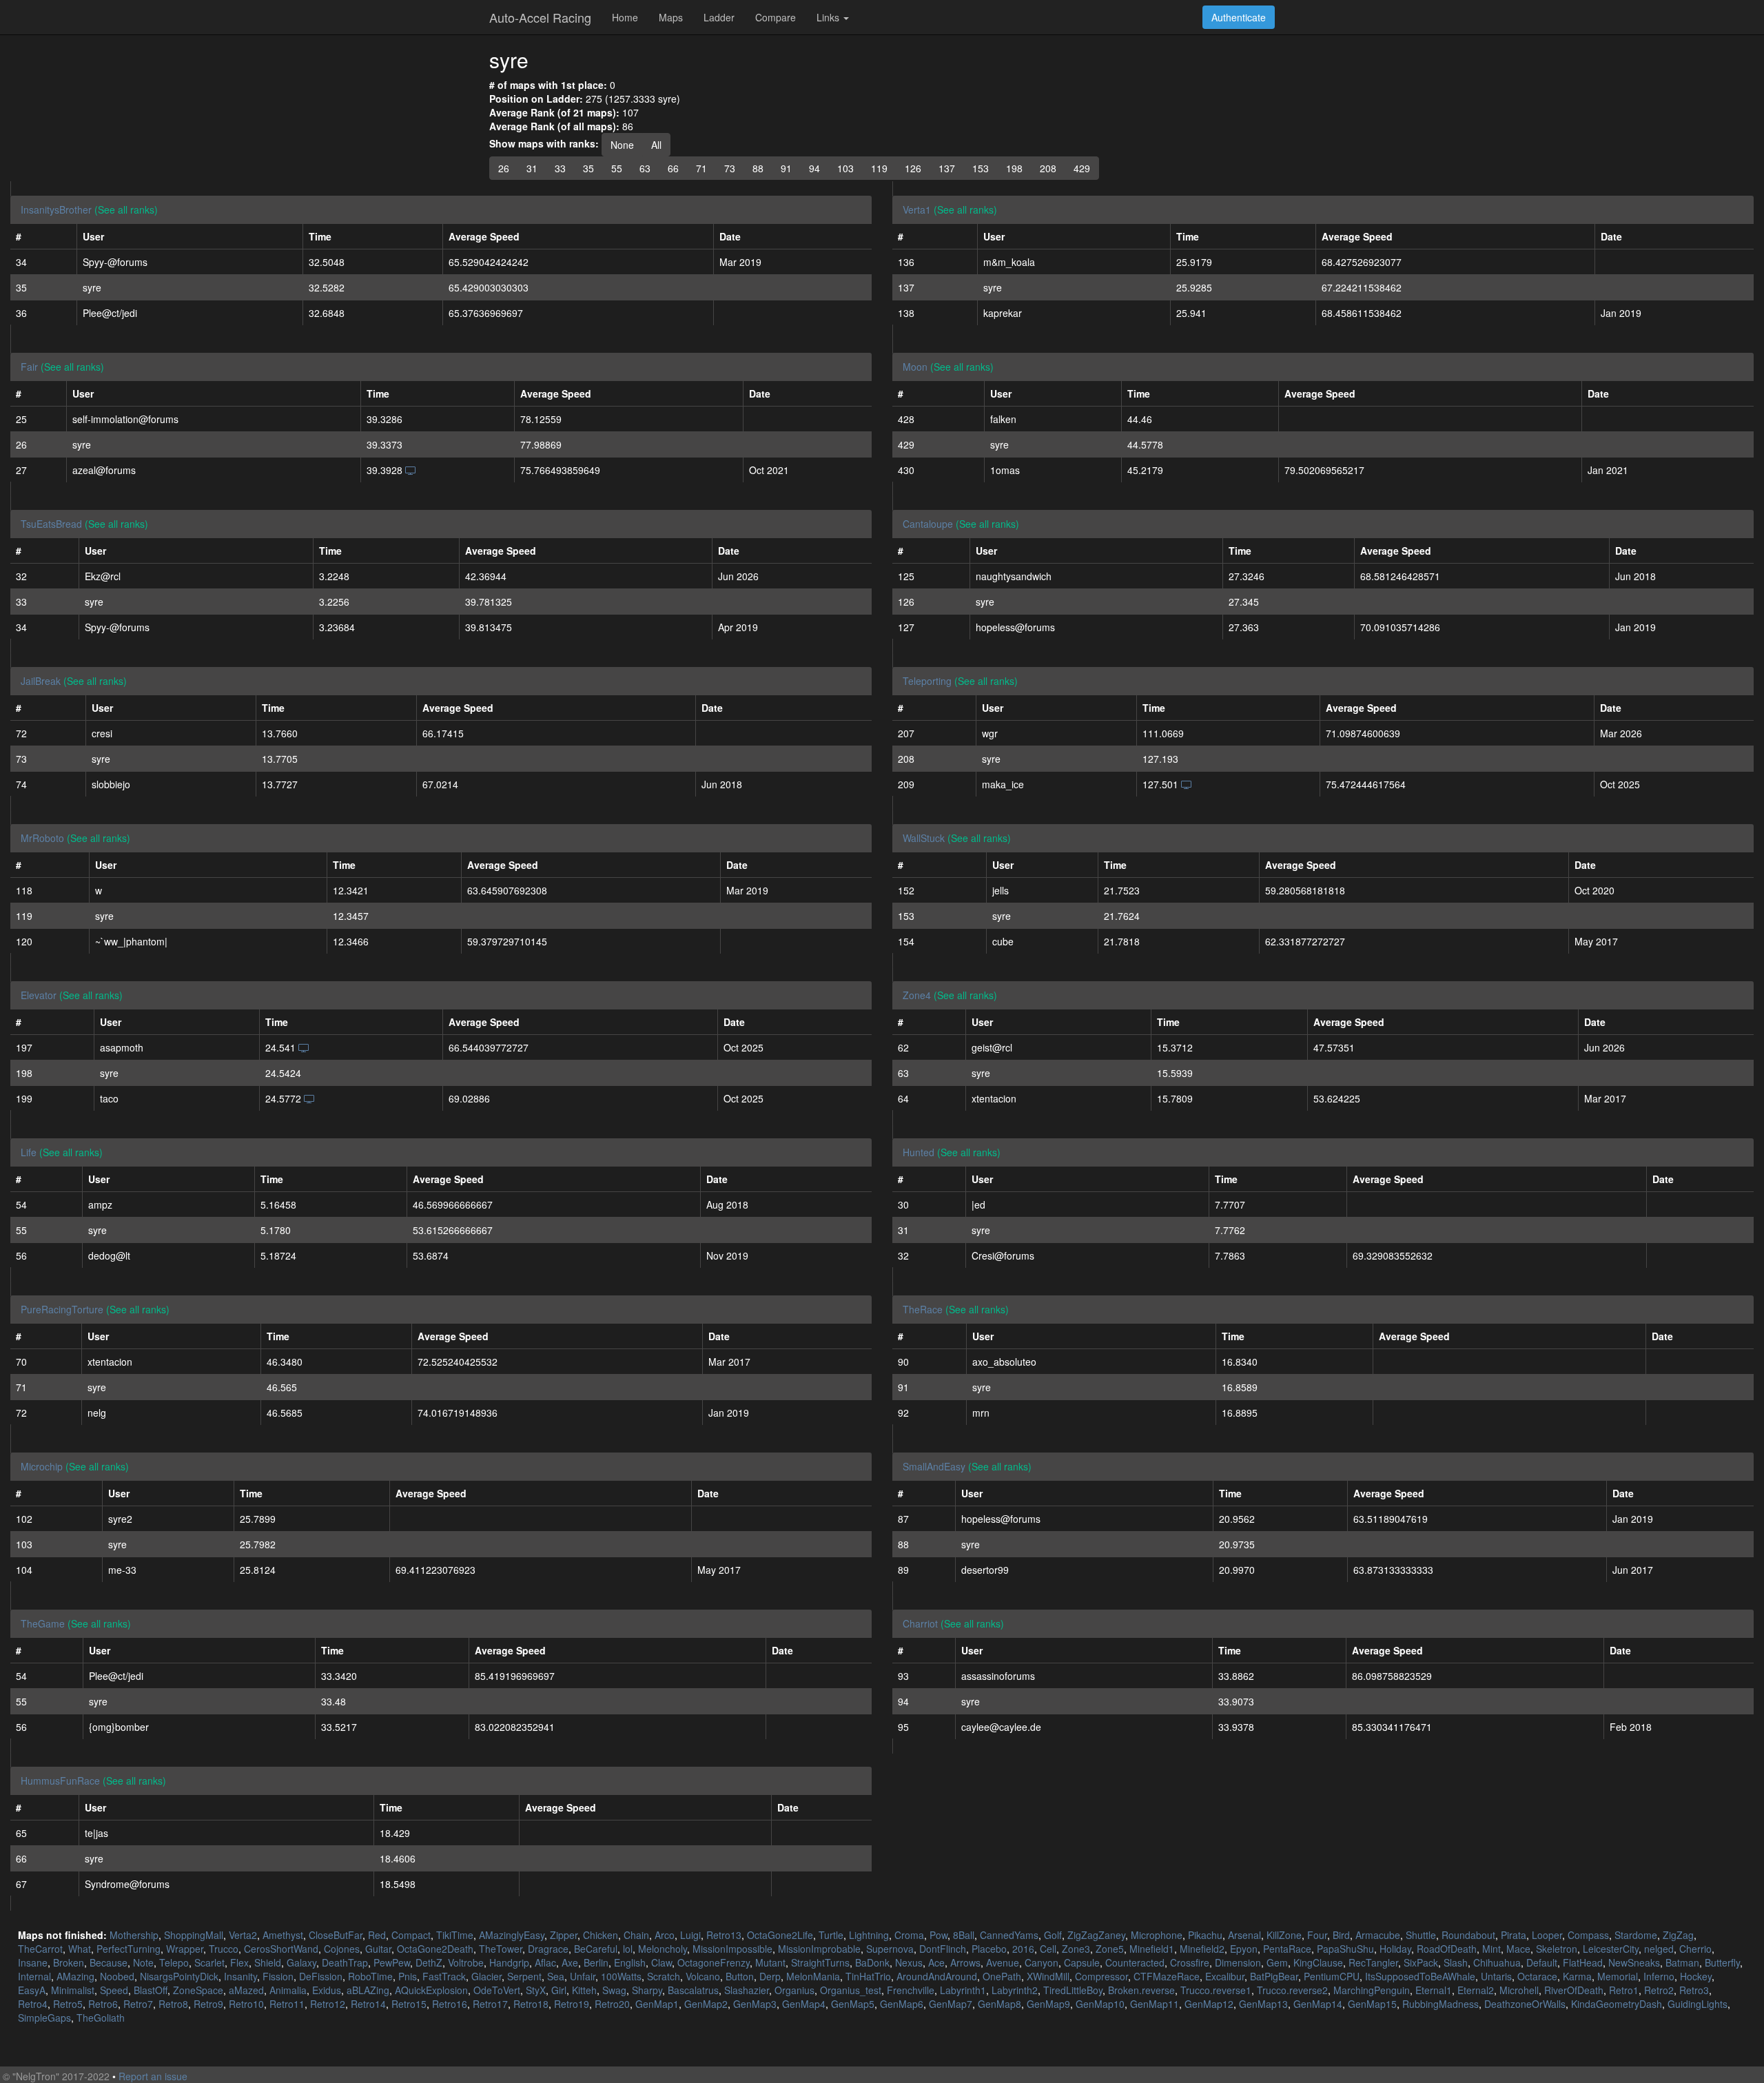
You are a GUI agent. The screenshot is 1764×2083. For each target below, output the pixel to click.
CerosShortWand (281, 1949)
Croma (909, 1935)
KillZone (1284, 1935)
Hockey (1696, 1976)
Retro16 (450, 2004)
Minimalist (73, 1990)
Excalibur (1225, 1976)
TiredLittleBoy (1073, 1990)
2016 (1023, 1949)
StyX (536, 1990)
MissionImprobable (819, 1949)
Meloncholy (663, 1949)
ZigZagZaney (1096, 1935)
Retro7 (138, 2004)
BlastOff (151, 1990)
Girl (559, 1990)
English (630, 1962)
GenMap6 (902, 2004)
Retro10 (246, 2004)
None (622, 145)
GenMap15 (1372, 2004)
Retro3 (1694, 1990)
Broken (69, 1962)
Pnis (408, 1976)
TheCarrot (40, 1949)
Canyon (1042, 1962)
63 (645, 168)
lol (628, 1949)
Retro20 (612, 2004)
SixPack (1421, 1962)
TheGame (43, 1623)
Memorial (1618, 1976)
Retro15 (409, 2004)
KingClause (1318, 1962)
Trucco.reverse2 (1292, 1990)
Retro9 (208, 2004)
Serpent (524, 1976)
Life (29, 1152)
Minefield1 (1152, 1949)
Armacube (1378, 1935)
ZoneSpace (198, 1990)
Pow (939, 1935)
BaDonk (872, 1962)
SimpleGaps (44, 2018)
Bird (1341, 1935)
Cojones (342, 1949)
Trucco (224, 1949)
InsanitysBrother (56, 209)
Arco (665, 1935)
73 (730, 168)
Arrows (965, 1962)
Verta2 (243, 1935)
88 (758, 168)
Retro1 (1624, 1990)
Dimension (1238, 1962)
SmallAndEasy (934, 1466)
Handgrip (509, 1962)
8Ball (964, 1935)
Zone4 (917, 995)
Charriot (920, 1623)
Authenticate (1239, 17)
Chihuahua (1497, 1962)
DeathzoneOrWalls (1525, 2004)
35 (588, 168)
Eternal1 (1434, 1990)
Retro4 (33, 2004)
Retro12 (328, 2004)
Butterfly (1722, 1962)
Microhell (1519, 1990)
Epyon (1244, 1949)
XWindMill (1048, 1976)
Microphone (1157, 1935)
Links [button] (829, 17)
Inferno (1659, 1976)
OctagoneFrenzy (714, 1962)
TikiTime (455, 1935)
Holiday (1395, 1949)
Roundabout (1468, 1935)
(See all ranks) (126, 209)
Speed (114, 1990)
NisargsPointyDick (179, 1976)
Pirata (1514, 1935)
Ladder (719, 17)
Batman (1682, 1962)
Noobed (117, 1976)
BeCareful (596, 1949)
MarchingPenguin (1372, 1990)
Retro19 (572, 2004)
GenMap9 (1048, 2004)
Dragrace (548, 1949)
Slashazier (747, 1990)
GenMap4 (804, 2004)
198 (1014, 168)
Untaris (1496, 1976)
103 (845, 168)
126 (913, 168)
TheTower (501, 1949)
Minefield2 (1202, 1949)
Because (109, 1962)
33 (560, 168)
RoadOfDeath (1447, 1949)
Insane (33, 1962)
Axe (570, 1962)
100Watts (621, 1976)
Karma (1577, 1976)
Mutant (770, 1962)
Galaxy (301, 1962)
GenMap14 (1318, 2004)
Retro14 (368, 2004)
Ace (936, 1962)
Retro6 (103, 2004)
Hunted (919, 1152)
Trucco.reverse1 (1216, 1990)
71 (701, 168)
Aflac (545, 1962)
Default (1542, 1962)
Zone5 (1110, 1949)
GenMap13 (1263, 2004)
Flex (239, 1962)
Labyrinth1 (963, 1990)
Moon (915, 367)
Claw (661, 1962)
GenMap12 (1209, 2004)
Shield (268, 1962)
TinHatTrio (868, 1976)
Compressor (1101, 1976)
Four (1317, 1935)
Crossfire (1190, 1962)
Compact (411, 1935)
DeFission (321, 1976)
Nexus (909, 1962)
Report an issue (153, 2076)
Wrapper (185, 1949)
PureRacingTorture (62, 1309)
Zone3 (1076, 1949)
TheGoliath (101, 2018)
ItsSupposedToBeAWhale (1420, 1976)
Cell (1048, 1949)
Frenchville (911, 1990)
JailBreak (41, 681)
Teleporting (927, 681)
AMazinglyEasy (512, 1935)
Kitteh (584, 1990)
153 (981, 168)
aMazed (246, 1990)
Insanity (240, 1976)
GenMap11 (1155, 2004)
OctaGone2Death (435, 1949)
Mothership (134, 1935)
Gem (1277, 1962)
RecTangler (1373, 1962)
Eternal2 (1476, 1990)
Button (740, 1976)
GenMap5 (853, 2004)
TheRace (923, 1309)
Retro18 (531, 2004)
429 (1082, 168)
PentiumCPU (1332, 1976)
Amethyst (283, 1935)
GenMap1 (657, 2004)
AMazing (75, 1976)
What (80, 1949)
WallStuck (924, 838)
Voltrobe (466, 1962)
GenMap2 (706, 2004)
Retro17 (490, 2004)
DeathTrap (345, 1962)
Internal (34, 1976)
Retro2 (1659, 1990)
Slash (1456, 1962)
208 (1048, 168)
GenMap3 (755, 2004)
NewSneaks (1634, 1962)
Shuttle (1421, 1935)
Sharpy (647, 1990)
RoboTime (370, 1976)
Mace (1518, 1949)
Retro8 (173, 2004)
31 (532, 168)
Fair (29, 367)
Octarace (1537, 1976)
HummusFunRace (60, 1781)
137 (947, 168)
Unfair (583, 1976)
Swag (614, 1990)
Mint (1491, 1949)
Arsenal (1244, 1935)
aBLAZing (368, 1990)
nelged (1659, 1949)
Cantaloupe (928, 524)
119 (879, 168)
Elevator (39, 995)
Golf (1053, 1935)
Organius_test (851, 1990)
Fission (278, 1976)
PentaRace (1287, 1949)
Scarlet (209, 1962)
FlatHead (1583, 1962)
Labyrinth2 (1015, 1990)
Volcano (703, 1976)
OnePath (1002, 1976)
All (656, 145)
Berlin (596, 1962)
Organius (794, 1990)
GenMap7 (951, 2004)
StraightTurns (820, 1962)
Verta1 (917, 209)
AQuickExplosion (431, 1990)
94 (814, 168)
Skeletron (1557, 1949)
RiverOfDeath (1574, 1990)
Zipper (564, 1935)
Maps (671, 17)
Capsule (1082, 1962)
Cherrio (1695, 1949)
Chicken (601, 1935)
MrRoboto (42, 838)
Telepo (174, 1962)
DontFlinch (943, 1949)
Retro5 (68, 2004)
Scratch (664, 1976)
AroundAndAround (937, 1976)
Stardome (1636, 1935)
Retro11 (287, 2004)
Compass (1588, 1935)
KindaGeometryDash (1617, 2004)
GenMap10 (1100, 2004)
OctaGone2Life (780, 1935)
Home (625, 17)
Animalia (288, 1990)
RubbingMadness (1440, 2004)
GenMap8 (999, 2004)
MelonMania (813, 1976)
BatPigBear (1274, 1976)
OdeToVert (497, 1990)
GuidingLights (1698, 2004)
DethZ (429, 1962)
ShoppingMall (194, 1935)
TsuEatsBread (51, 524)
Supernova (890, 1949)
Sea (556, 1976)
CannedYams (1009, 1935)
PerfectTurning (129, 1949)
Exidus (327, 1990)
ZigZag (1678, 1935)
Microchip (42, 1466)
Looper (1547, 1935)
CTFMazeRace (1167, 1976)
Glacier (486, 1976)
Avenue (1003, 1962)
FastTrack (444, 1976)
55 (617, 168)
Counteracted (1135, 1962)
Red (377, 1935)
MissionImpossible (732, 1949)
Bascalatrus (693, 1990)
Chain (636, 1935)
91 (786, 168)
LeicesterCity (1611, 1949)
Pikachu (1205, 1935)
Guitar (378, 1949)
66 (673, 168)
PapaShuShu (1345, 1949)
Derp (770, 1976)
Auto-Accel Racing (540, 17)
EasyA (32, 1990)
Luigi (690, 1935)
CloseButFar (336, 1935)
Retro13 (724, 1935)
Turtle (831, 1935)
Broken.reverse (1141, 1990)
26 (504, 168)
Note (143, 1962)
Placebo (989, 1949)
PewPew (392, 1962)
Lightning (869, 1935)
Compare (776, 17)
